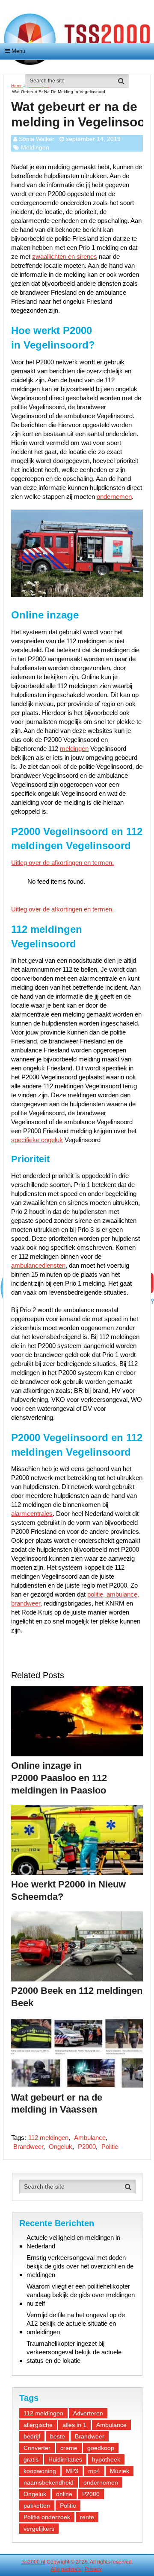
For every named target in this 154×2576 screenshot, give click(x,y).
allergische (38, 2425)
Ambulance (90, 2138)
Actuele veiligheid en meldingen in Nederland (73, 2242)
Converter (37, 2448)
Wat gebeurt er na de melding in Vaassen (57, 2104)
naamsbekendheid (49, 2482)
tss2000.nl (33, 2562)
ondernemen (114, 497)
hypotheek (106, 2459)
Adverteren (88, 2413)
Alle (55, 2569)
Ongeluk (61, 2147)
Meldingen (35, 147)
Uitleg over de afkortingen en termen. (62, 863)
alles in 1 (74, 2425)
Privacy (93, 2569)
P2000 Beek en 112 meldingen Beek (77, 1997)
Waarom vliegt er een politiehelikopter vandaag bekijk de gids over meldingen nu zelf (81, 2295)
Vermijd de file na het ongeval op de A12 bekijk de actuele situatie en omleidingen (76, 2323)
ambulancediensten (38, 1265)
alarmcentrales (32, 1514)
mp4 (94, 2471)
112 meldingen (48, 2138)
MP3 (72, 2471)
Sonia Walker (37, 139)
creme (69, 2448)
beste (58, 2436)
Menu (18, 51)
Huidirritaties (65, 2459)
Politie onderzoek (47, 2517)
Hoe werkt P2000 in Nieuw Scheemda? (68, 1890)
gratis (31, 2459)
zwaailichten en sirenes (65, 256)
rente (87, 2517)
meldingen (74, 749)
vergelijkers (39, 2529)
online (64, 2494)
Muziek (120, 2471)
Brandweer (28, 2147)
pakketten (37, 2506)
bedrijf (32, 2436)
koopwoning (40, 2471)
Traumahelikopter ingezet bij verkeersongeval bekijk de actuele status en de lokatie (74, 2352)
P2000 (87, 2147)
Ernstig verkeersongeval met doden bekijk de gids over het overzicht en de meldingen (80, 2266)
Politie (110, 2147)
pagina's (71, 2569)
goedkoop (101, 2448)
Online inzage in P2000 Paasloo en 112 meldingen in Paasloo (59, 1778)
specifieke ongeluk (37, 1140)
